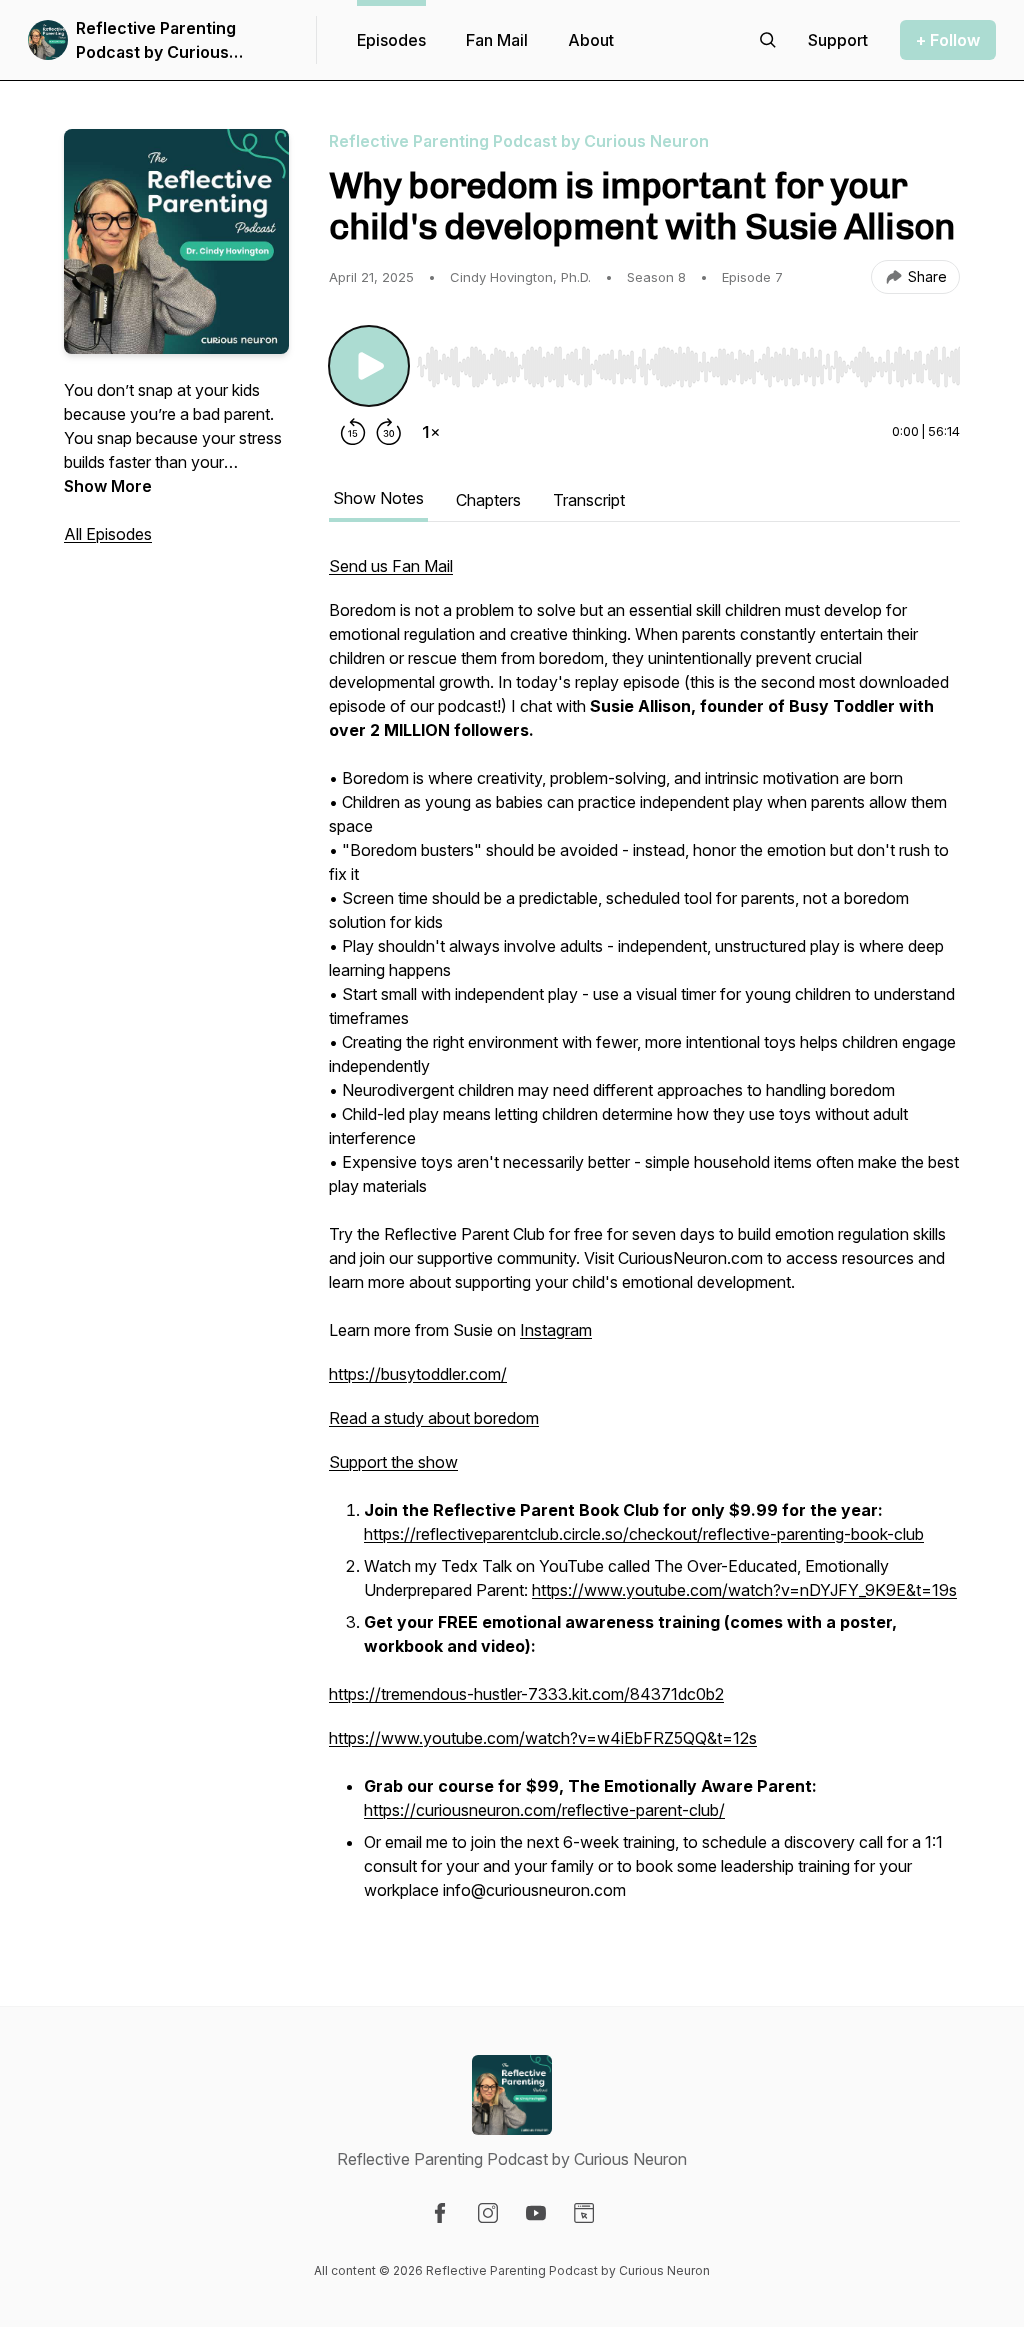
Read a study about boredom (434, 1418)
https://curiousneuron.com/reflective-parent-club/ (544, 1810)
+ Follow (948, 40)
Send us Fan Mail (391, 566)
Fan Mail (497, 40)
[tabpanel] (644, 1240)
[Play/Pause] (369, 366)
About (591, 40)
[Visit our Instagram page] (488, 2213)
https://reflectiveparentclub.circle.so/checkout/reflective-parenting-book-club (644, 1534)
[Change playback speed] (431, 432)
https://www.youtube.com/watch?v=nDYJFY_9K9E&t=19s (744, 1590)
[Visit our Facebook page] (440, 2213)
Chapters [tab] (488, 500)
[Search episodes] (768, 40)
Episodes (391, 40)
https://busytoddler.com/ (418, 1374)
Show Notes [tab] (378, 498)
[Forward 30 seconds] (389, 432)
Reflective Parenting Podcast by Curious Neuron (156, 41)
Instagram (556, 1330)
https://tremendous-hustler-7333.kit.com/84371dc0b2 (526, 1694)
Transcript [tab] (589, 500)
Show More (108, 486)
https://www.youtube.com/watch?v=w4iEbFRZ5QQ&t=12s (543, 1738)
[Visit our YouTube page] (536, 2213)
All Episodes (108, 534)
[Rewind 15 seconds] (353, 432)
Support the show (393, 1462)
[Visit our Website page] (584, 2213)
